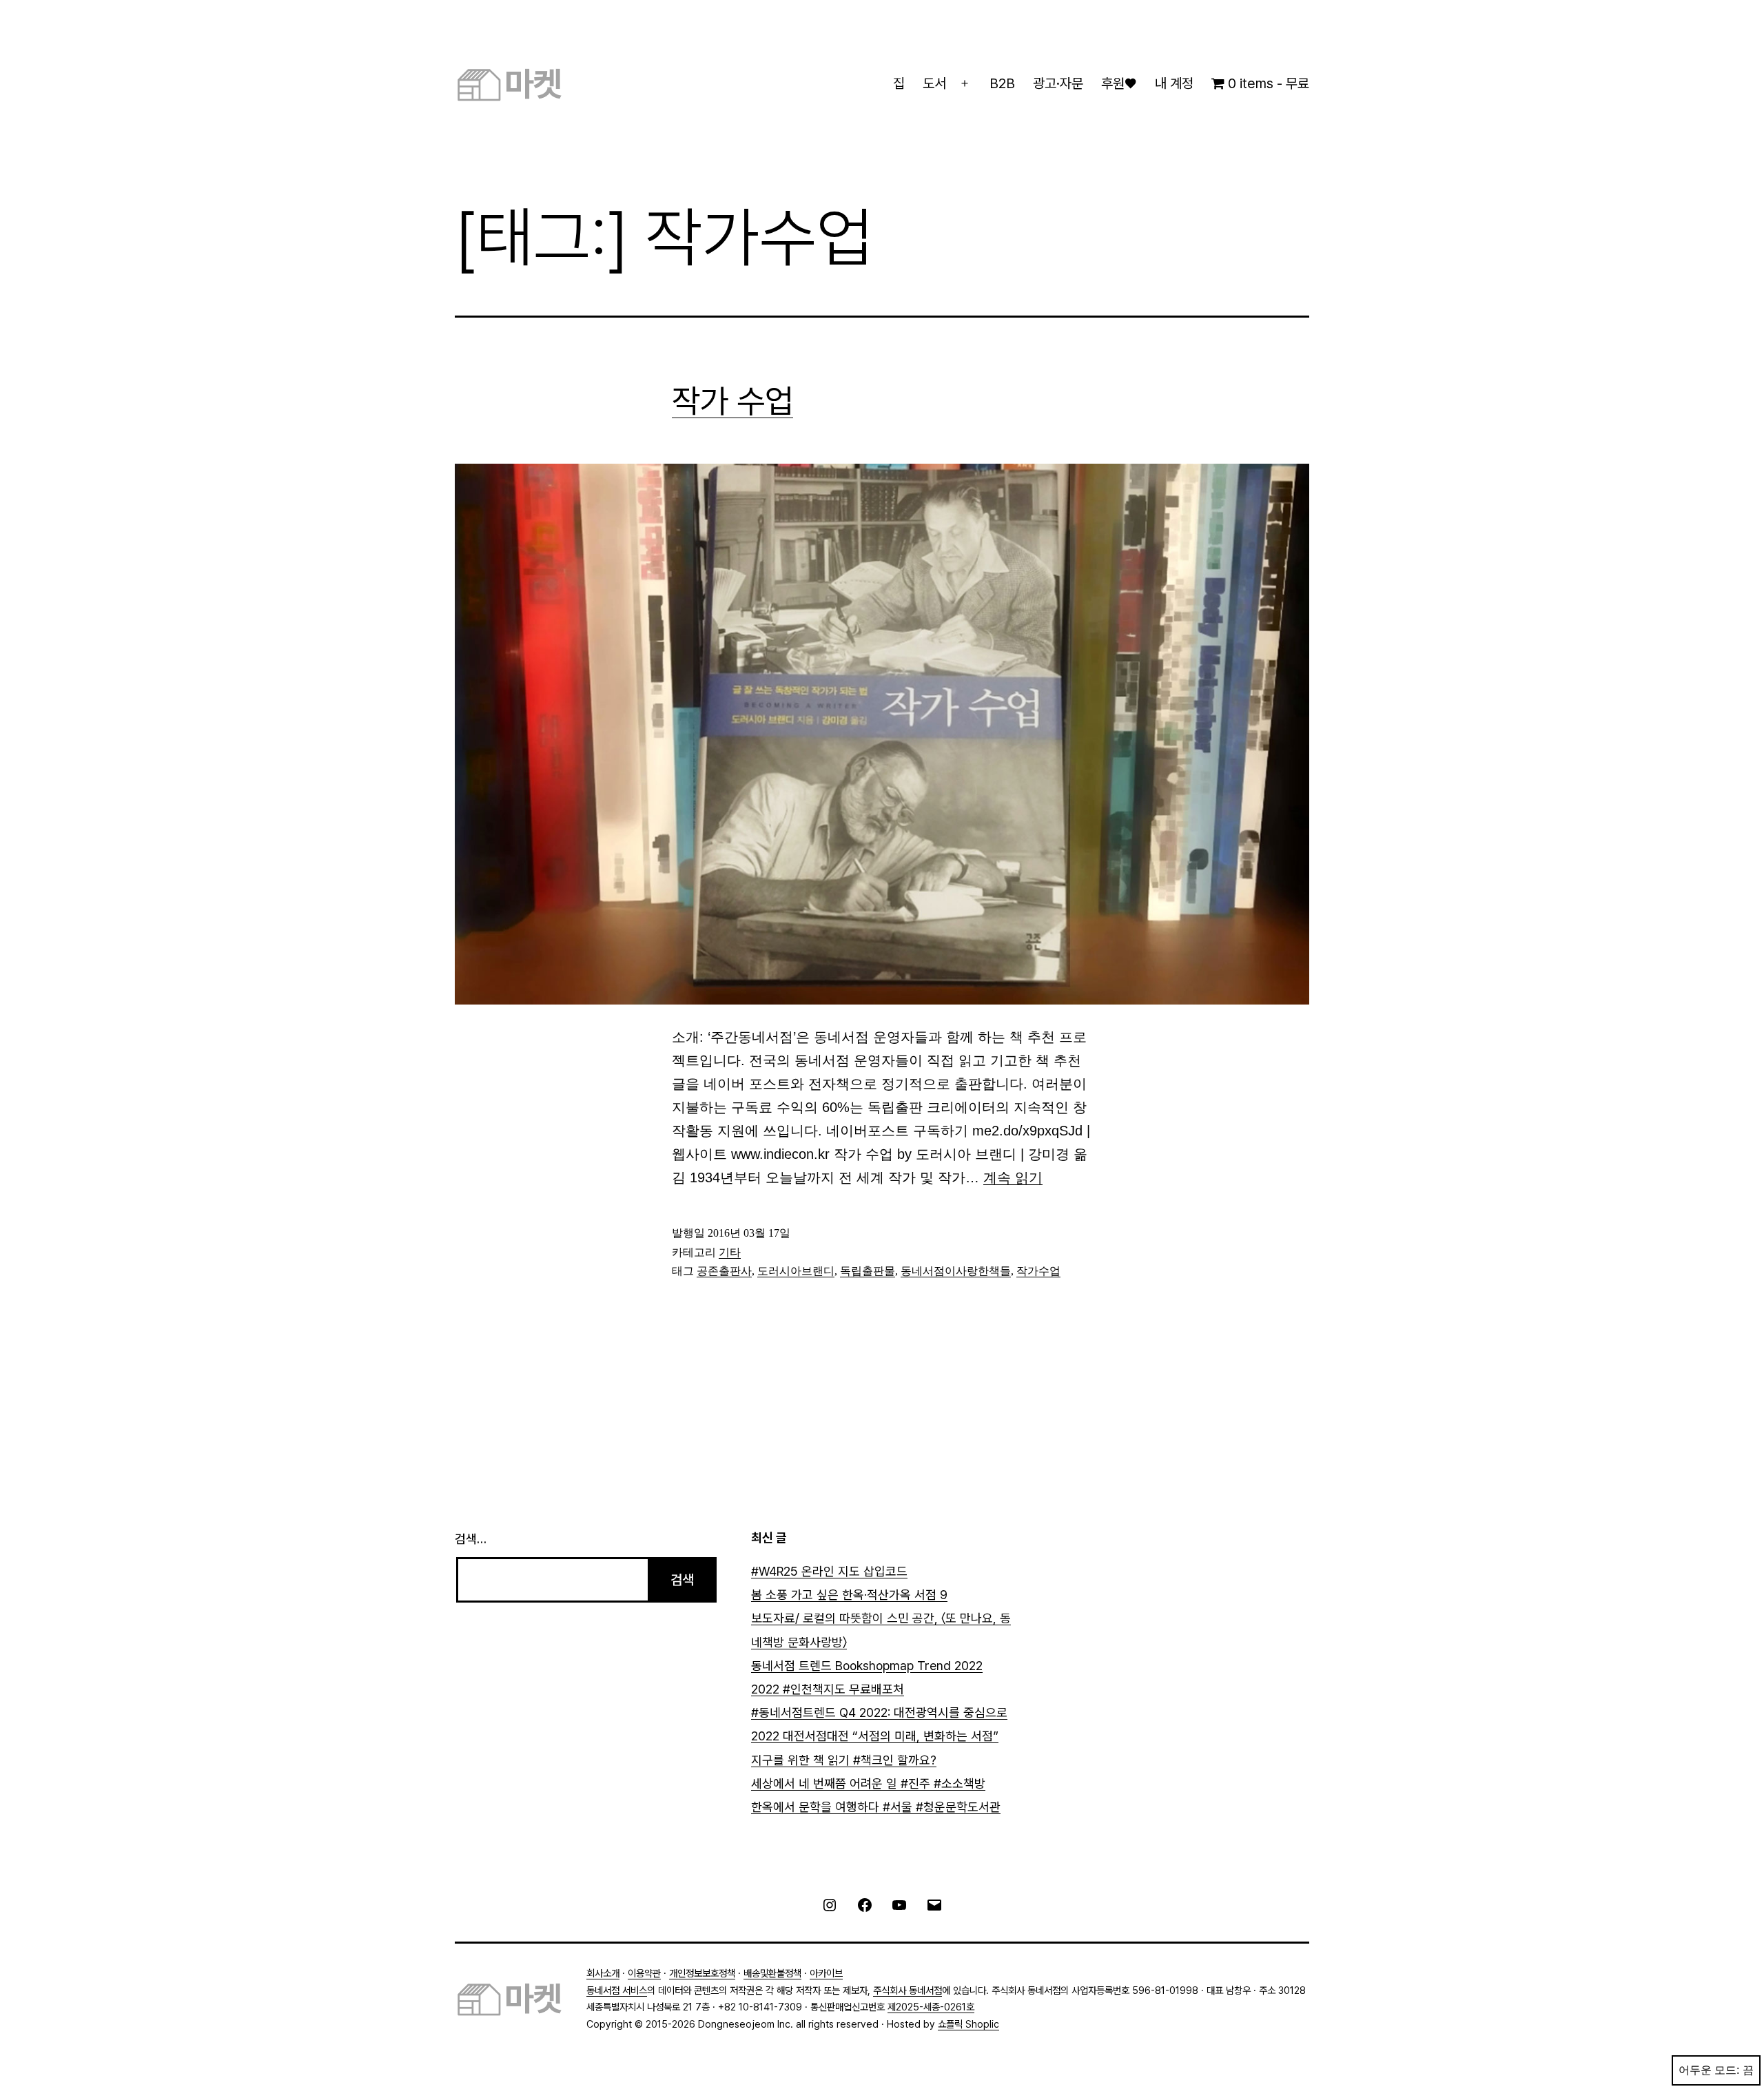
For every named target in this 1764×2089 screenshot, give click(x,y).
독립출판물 (868, 1271)
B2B (1002, 83)
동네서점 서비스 (617, 1990)
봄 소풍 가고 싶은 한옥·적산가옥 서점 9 (849, 1595)
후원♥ (1119, 83)
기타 (730, 1252)
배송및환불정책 (772, 1973)
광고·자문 (1058, 83)
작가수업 (1038, 1271)
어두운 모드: (1709, 2070)
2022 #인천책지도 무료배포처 (828, 1689)
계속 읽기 (1013, 1177)
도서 (934, 83)
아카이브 (826, 1973)
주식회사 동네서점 (907, 1990)
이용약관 (644, 1973)
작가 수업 (732, 401)
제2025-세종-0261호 (931, 2007)
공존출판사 (724, 1271)
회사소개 (603, 1973)
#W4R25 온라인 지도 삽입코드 (829, 1571)
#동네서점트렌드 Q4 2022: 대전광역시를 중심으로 (879, 1712)
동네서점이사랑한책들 (956, 1271)
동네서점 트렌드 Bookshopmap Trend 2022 (867, 1666)
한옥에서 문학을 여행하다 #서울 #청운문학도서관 (876, 1807)
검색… (471, 1539)
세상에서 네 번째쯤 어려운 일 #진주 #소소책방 (868, 1783)
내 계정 (1174, 83)
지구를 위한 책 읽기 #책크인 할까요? (844, 1760)
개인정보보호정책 (702, 1973)
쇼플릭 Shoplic (968, 2024)
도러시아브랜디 (796, 1271)
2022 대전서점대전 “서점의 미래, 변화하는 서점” (875, 1736)
